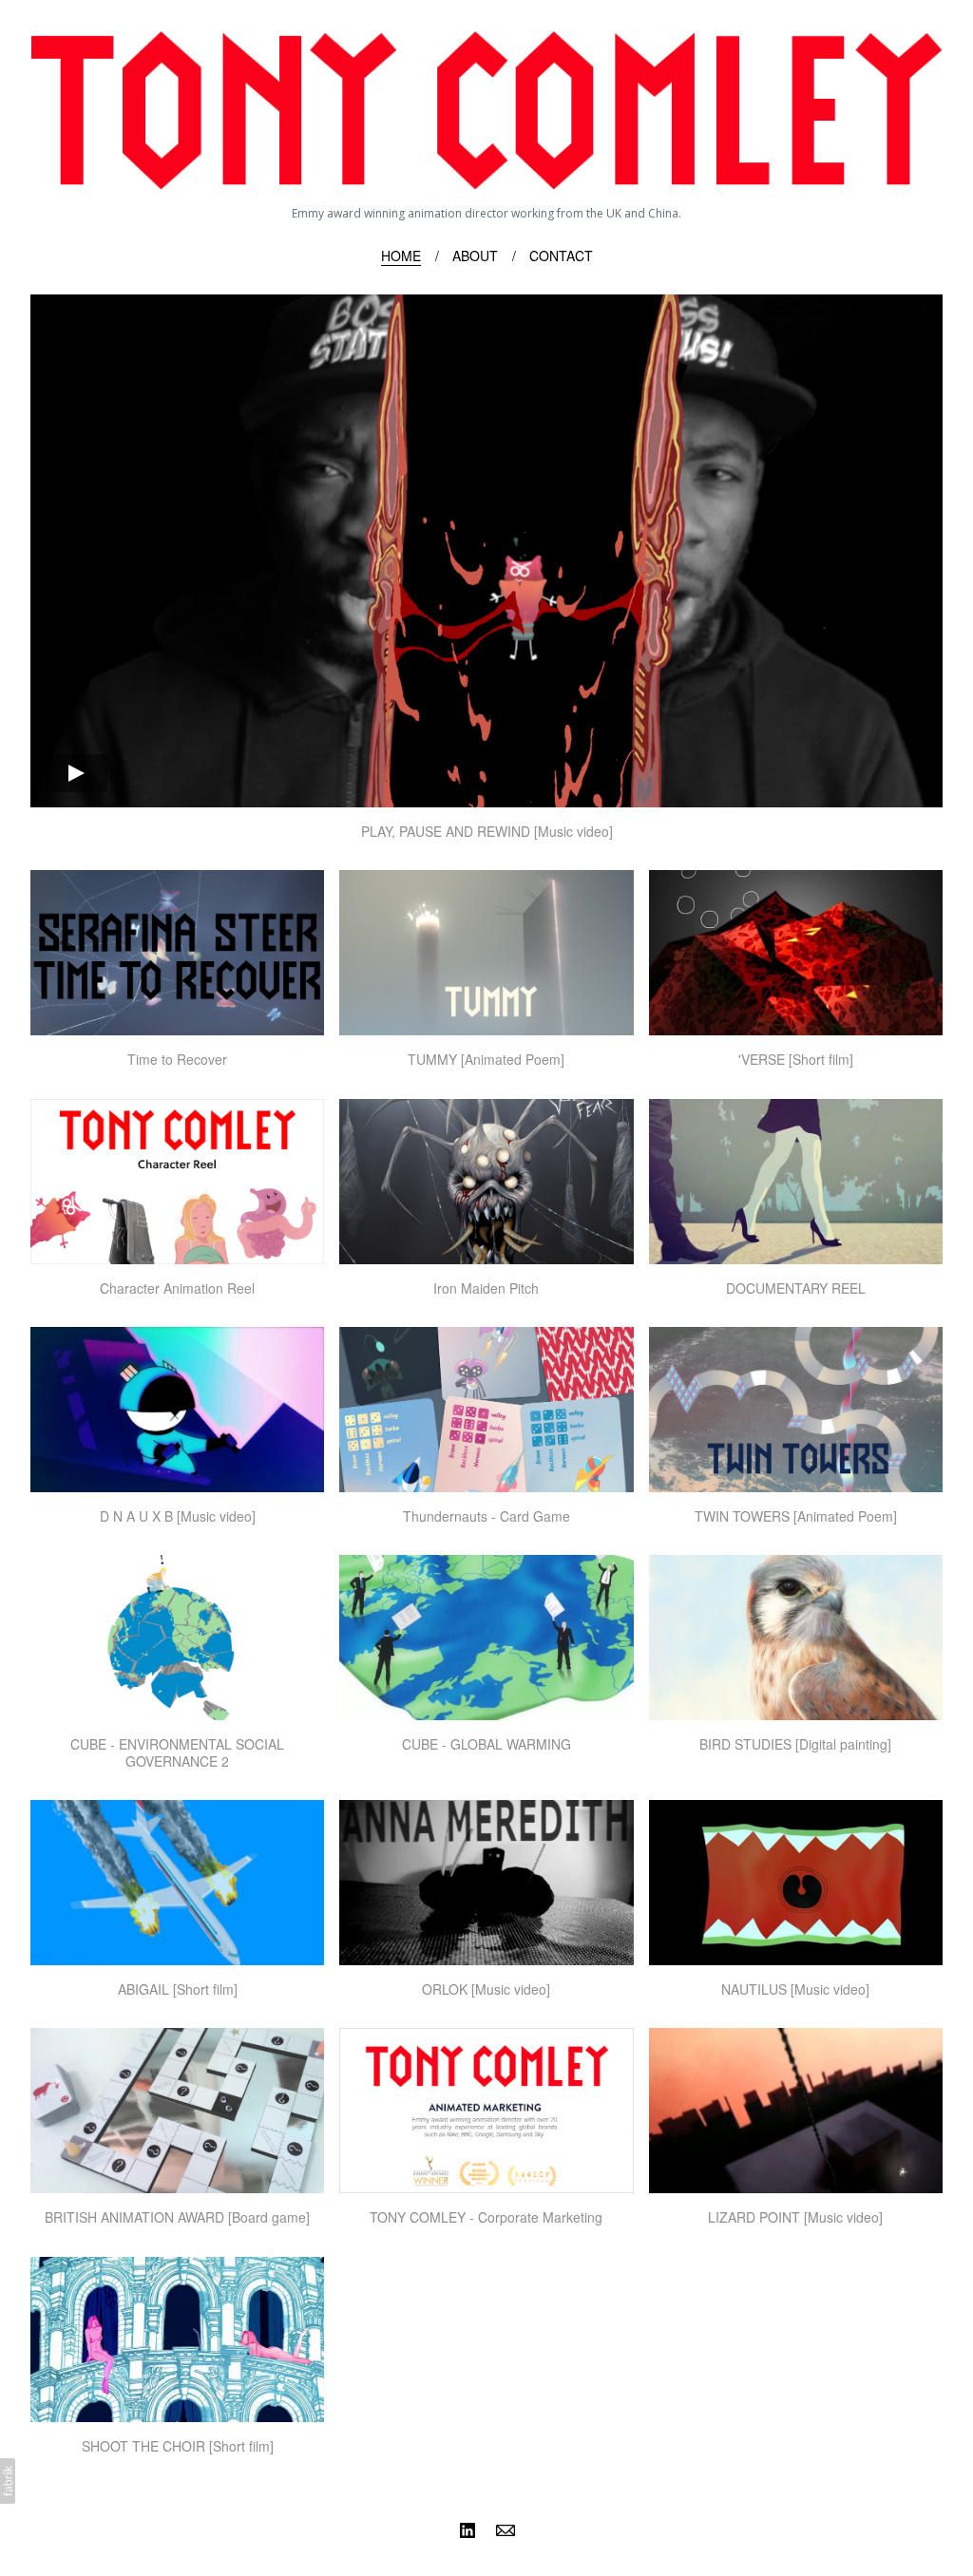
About (475, 256)
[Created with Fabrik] (8, 2481)
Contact (561, 256)
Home (401, 256)
